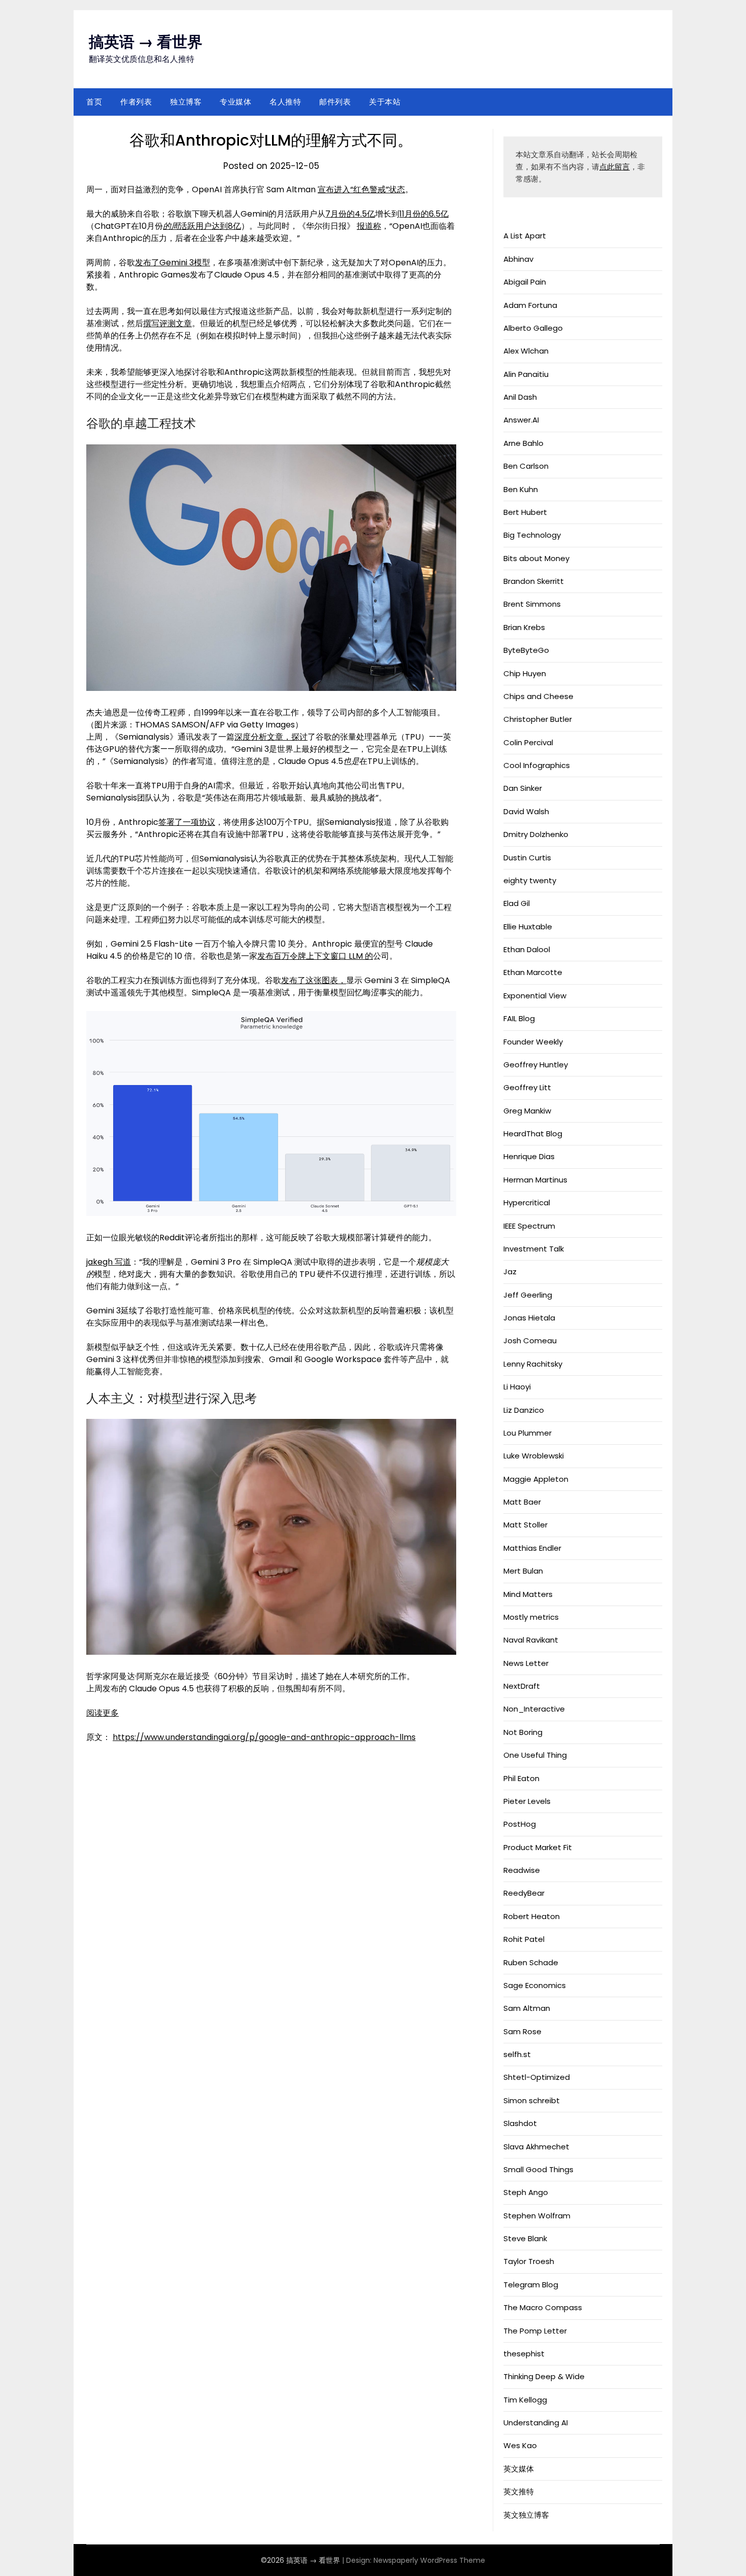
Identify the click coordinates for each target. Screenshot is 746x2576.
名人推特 (285, 102)
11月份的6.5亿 (424, 214)
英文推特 (519, 2492)
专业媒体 (235, 102)
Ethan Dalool (527, 949)
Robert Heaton (532, 1916)
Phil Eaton (521, 1778)
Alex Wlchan (526, 351)
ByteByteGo (526, 650)
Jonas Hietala (529, 1318)
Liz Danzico (524, 1410)
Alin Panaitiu (526, 374)
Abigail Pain (525, 282)
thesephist (524, 2354)
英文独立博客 (526, 2515)
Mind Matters (528, 1594)
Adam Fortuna (530, 305)
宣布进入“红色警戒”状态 (361, 189)
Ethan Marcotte (533, 972)
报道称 (369, 226)
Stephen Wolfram (537, 2216)
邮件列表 (335, 102)
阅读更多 (103, 1713)
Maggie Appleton (536, 1479)
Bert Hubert (525, 512)
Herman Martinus (535, 1180)
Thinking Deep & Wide (544, 2376)
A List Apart (525, 236)
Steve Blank (525, 2238)
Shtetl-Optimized (537, 2077)
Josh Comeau (530, 1341)
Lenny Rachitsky (533, 1364)
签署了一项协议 (187, 822)
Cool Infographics (537, 765)
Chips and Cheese (538, 696)
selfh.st (517, 2054)
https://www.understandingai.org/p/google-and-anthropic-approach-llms (264, 1737)
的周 (171, 226)
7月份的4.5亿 (350, 214)
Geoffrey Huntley (536, 1065)
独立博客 (186, 102)
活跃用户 (195, 226)
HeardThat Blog (533, 1134)
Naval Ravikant (531, 1640)
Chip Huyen (525, 673)
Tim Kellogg (525, 2400)
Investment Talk (534, 1249)
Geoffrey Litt (527, 1087)
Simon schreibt (532, 2100)
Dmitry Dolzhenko (536, 834)
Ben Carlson (526, 466)
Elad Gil (517, 903)
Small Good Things (538, 2169)
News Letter (526, 1663)
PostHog (520, 1824)
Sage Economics (535, 1985)
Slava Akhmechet (536, 2147)
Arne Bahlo (523, 443)
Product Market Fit (538, 1847)
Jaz (510, 1272)
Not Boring (523, 1732)
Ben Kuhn (521, 489)
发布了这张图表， (314, 980)
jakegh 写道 (109, 1262)
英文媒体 (519, 2469)
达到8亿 (226, 226)
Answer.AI (521, 420)
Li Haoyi (517, 1387)
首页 (94, 102)
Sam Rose (522, 2031)
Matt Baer (522, 1502)
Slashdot (520, 2123)
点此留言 (615, 167)
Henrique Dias (529, 1156)
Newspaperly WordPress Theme (429, 2560)
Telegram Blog (531, 2285)
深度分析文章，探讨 (271, 737)
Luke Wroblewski (534, 1456)
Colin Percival (528, 742)
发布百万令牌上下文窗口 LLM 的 (315, 956)
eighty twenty (530, 880)
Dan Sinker (523, 788)
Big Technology (532, 535)
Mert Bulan (523, 1571)
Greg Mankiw (527, 1111)
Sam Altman (527, 2008)
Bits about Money (536, 558)
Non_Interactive (534, 1709)
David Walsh (526, 811)
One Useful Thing (535, 1755)
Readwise (522, 1870)
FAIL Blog (519, 1018)
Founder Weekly (533, 1042)
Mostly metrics (531, 1617)
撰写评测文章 (167, 323)
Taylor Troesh (529, 2261)
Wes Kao (520, 2445)
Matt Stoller (525, 1525)
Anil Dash (520, 397)
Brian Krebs (524, 627)
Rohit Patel (524, 1939)
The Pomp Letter (535, 2331)
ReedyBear (524, 1893)
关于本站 (385, 102)
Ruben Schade (531, 1962)
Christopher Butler (538, 719)
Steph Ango (526, 2192)
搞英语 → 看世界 (146, 42)
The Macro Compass (543, 2307)
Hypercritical (527, 1203)
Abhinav (518, 259)
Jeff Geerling (528, 1295)
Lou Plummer (528, 1433)
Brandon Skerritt (534, 581)
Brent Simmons (532, 604)
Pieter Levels (527, 1801)
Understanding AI (536, 2423)
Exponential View (535, 996)
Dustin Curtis (527, 858)
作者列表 (136, 102)
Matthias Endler (532, 1548)
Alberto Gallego (533, 328)
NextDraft (522, 1686)
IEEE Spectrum (529, 1226)
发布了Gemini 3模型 (173, 263)
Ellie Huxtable (528, 927)
